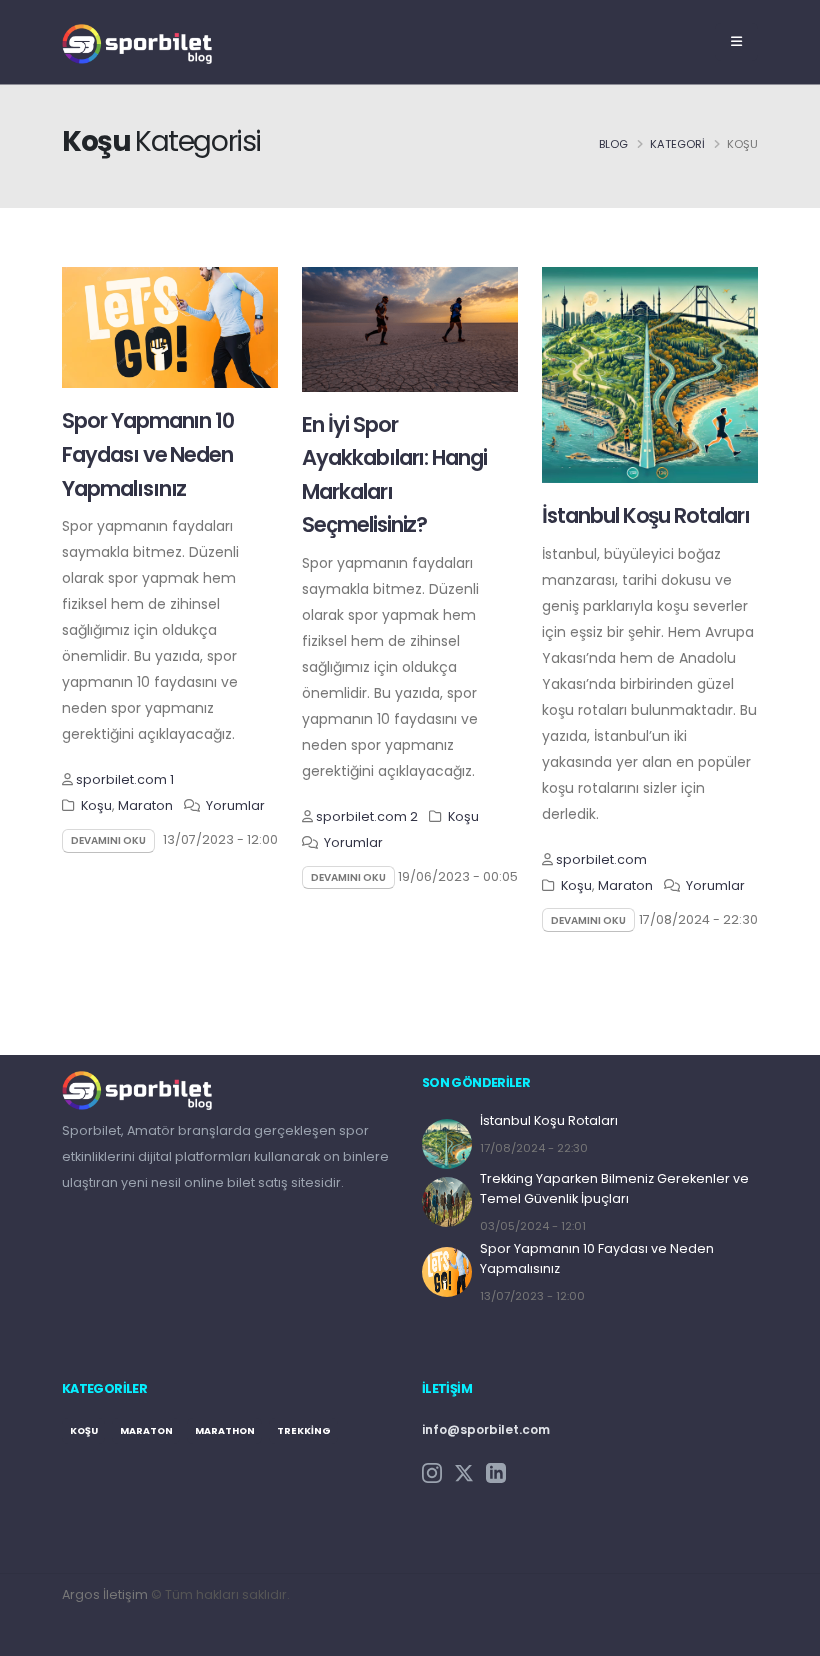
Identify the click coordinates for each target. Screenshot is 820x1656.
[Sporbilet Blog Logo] (137, 41)
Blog (613, 144)
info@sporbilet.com (486, 1429)
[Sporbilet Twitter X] (464, 1472)
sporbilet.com (601, 859)
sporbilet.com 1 (125, 779)
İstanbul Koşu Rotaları (646, 515)
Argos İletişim (105, 1594)
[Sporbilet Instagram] (432, 1472)
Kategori (677, 144)
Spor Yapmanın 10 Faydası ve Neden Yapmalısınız (148, 454)
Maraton (145, 805)
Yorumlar (235, 805)
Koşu (96, 805)
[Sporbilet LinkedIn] (496, 1472)
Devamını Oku (108, 840)
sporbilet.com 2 (367, 816)
